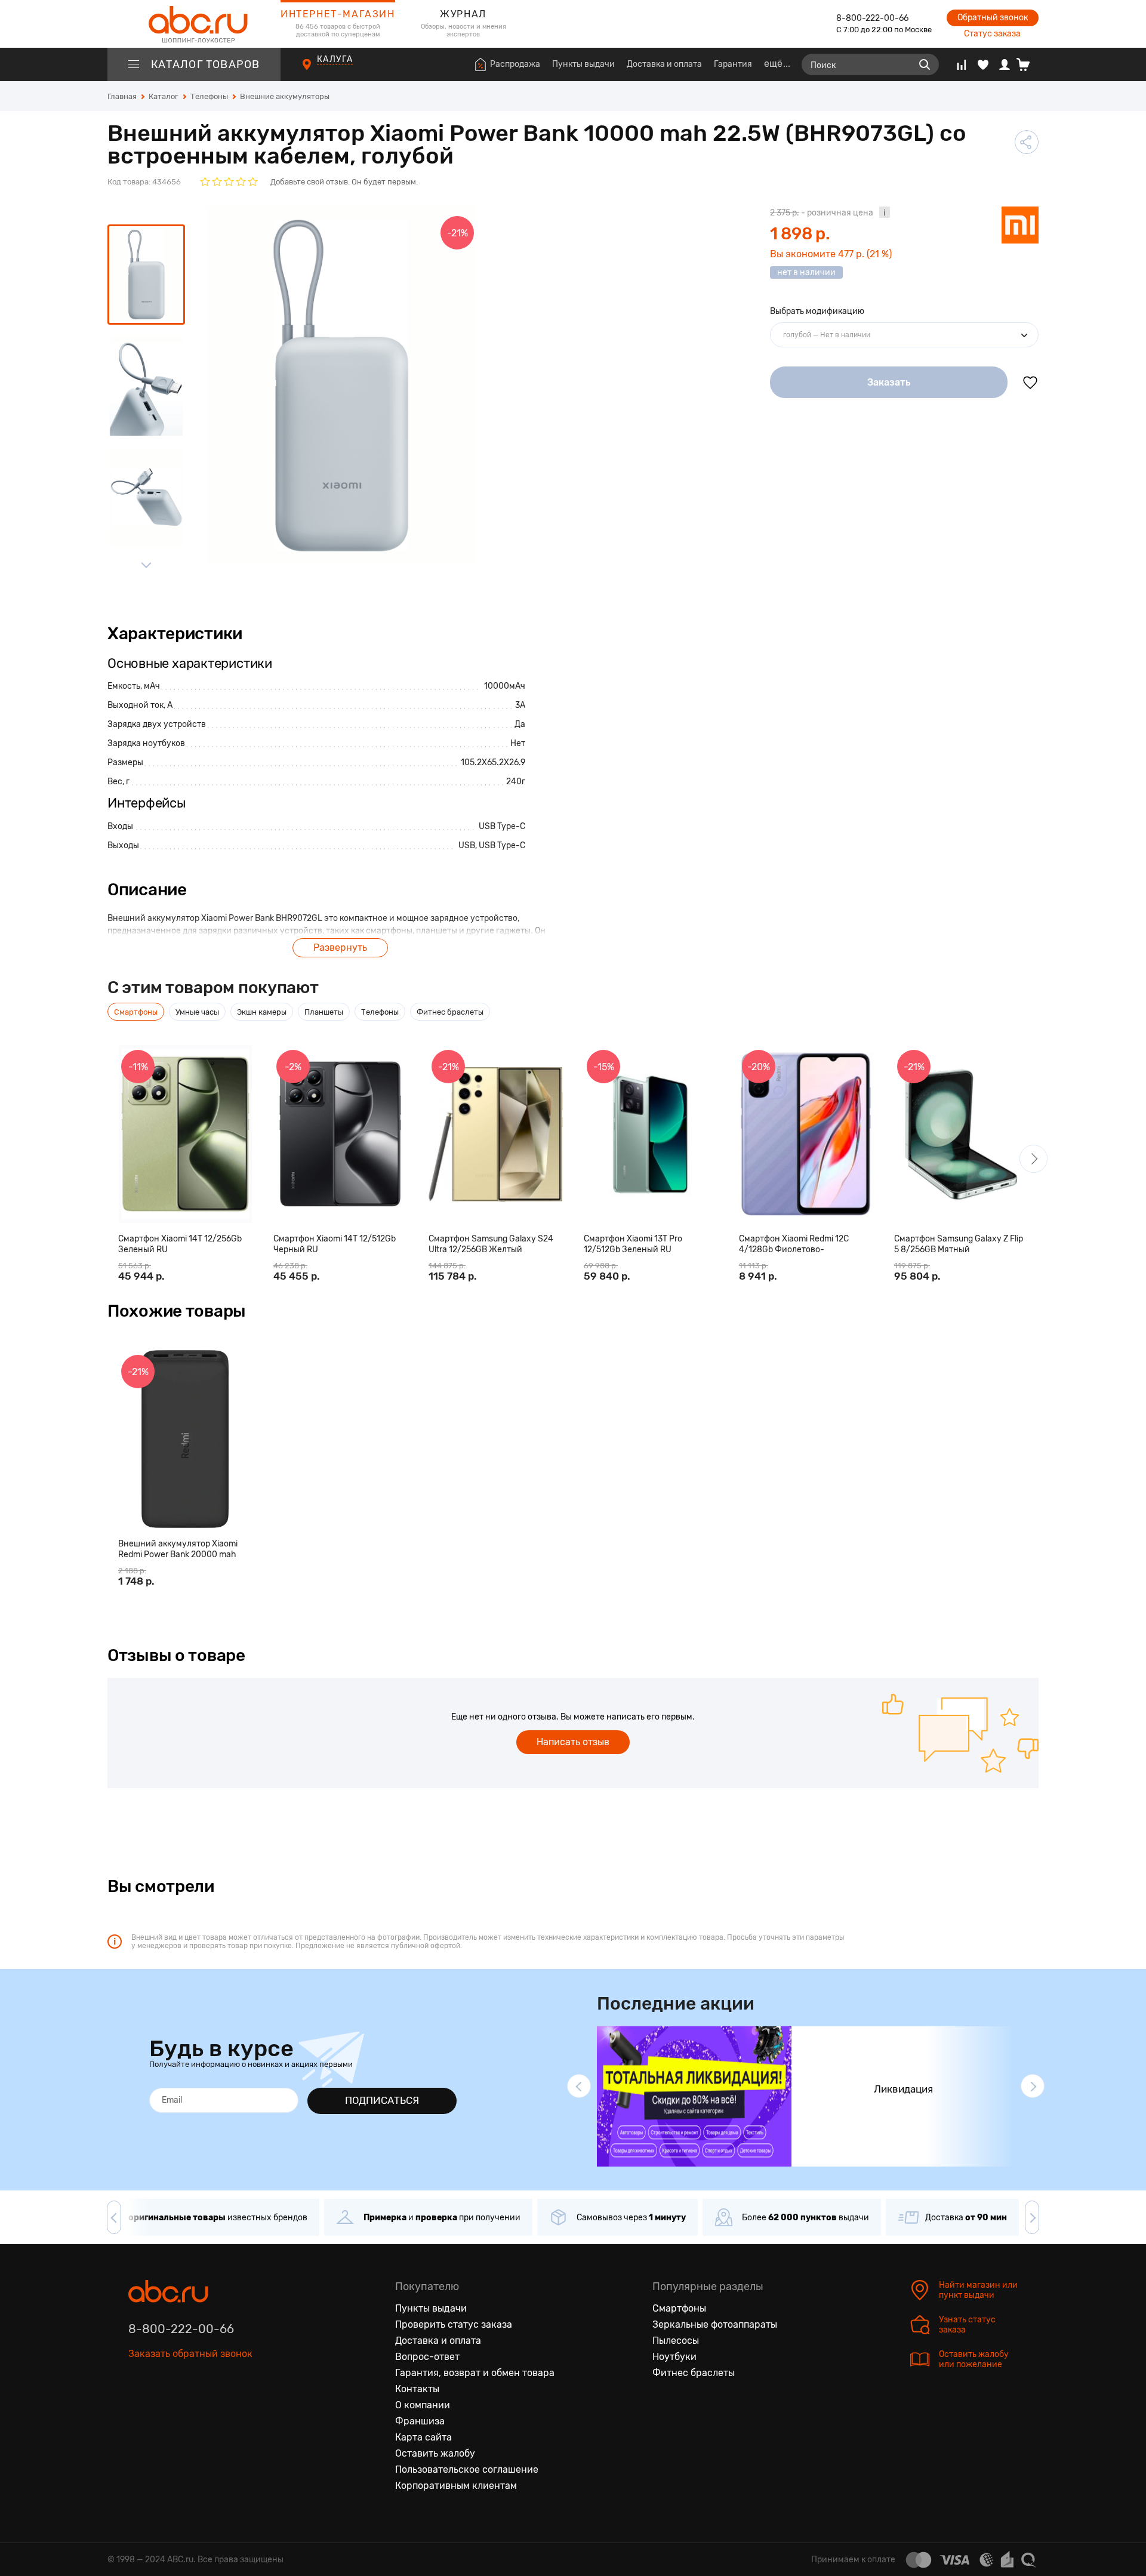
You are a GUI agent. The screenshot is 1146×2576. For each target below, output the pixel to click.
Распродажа (515, 64)
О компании (423, 2405)
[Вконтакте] (138, 2409)
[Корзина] (1028, 64)
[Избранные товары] (983, 64)
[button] (1033, 1159)
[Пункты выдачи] (318, 71)
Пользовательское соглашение (467, 2469)
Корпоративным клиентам (456, 2486)
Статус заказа (992, 34)
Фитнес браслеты (694, 2373)
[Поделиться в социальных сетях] (1027, 142)
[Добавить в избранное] (1030, 383)
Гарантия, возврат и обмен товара (475, 2373)
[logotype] (194, 24)
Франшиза (420, 2421)
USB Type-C (502, 826)
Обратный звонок (993, 18)
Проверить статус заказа (454, 2324)
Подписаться (382, 2100)
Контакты (417, 2389)
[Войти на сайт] (1005, 64)
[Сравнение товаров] (961, 64)
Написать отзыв (573, 1742)
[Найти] (925, 64)
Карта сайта (423, 2437)
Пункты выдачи (583, 64)
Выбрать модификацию (817, 311)
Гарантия (733, 64)
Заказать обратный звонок (190, 2354)
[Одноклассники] (163, 2409)
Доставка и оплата (664, 64)
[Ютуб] (188, 2409)
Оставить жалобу (435, 2453)
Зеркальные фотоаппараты (715, 2324)
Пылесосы (676, 2341)
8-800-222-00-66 (872, 18)
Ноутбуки (674, 2357)
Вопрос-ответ (427, 2357)
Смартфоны (679, 2308)
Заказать (889, 382)
